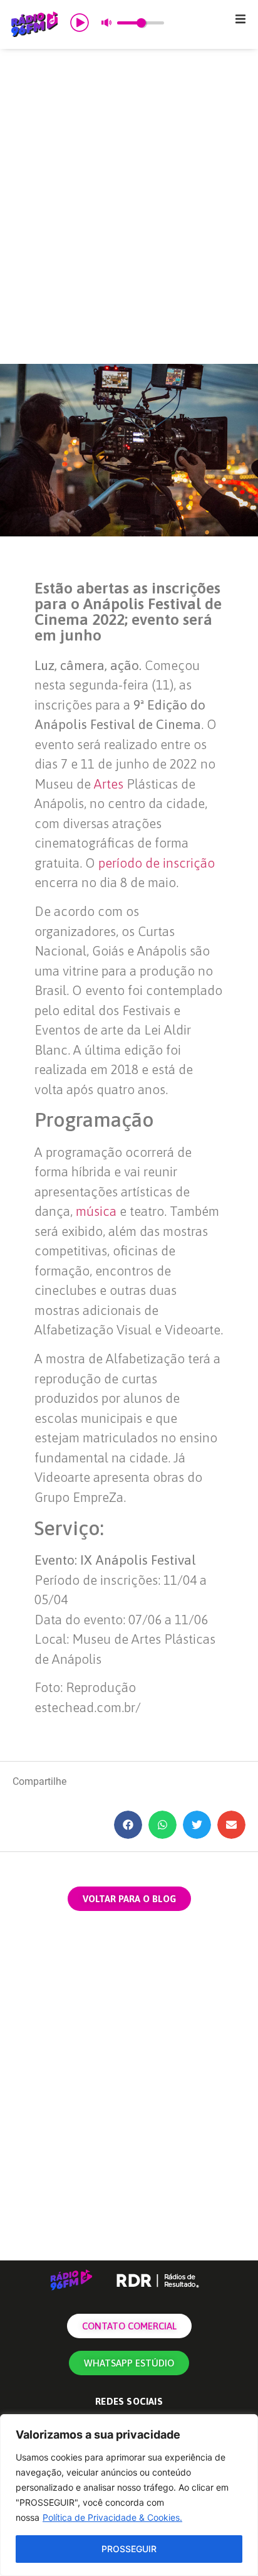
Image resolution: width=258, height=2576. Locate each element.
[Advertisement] (129, 206)
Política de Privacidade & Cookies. (112, 2517)
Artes (107, 784)
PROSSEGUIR (129, 2549)
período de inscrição (157, 863)
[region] (129, 2495)
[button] (240, 19)
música (98, 1211)
